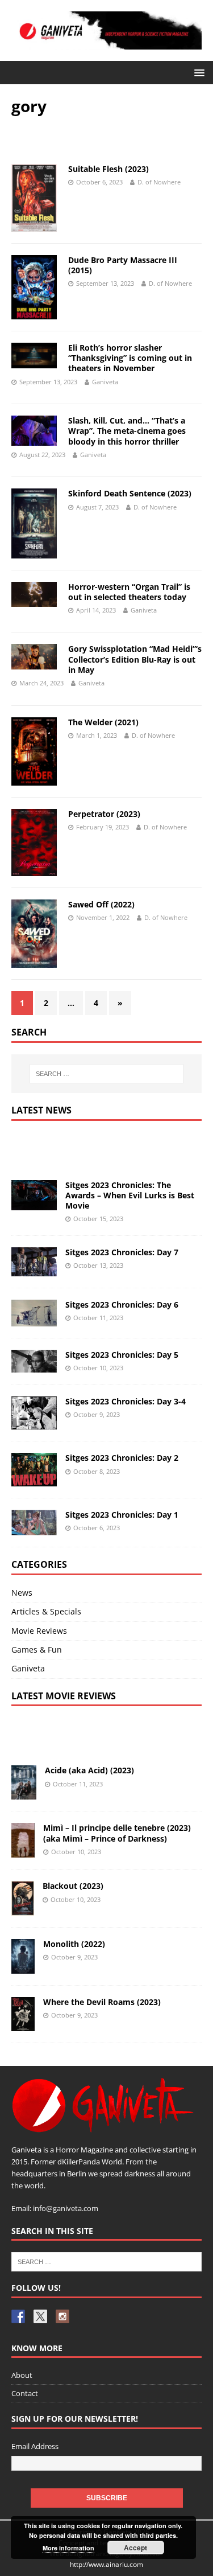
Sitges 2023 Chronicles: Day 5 (122, 1355)
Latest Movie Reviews (64, 1696)
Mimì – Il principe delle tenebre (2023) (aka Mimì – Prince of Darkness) (117, 1833)
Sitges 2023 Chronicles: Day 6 (122, 1305)
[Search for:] (107, 1074)
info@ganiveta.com (66, 2208)
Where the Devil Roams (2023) (102, 2002)
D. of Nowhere (159, 182)
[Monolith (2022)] (23, 1967)
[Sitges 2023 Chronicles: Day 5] (34, 1365)
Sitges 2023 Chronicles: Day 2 (122, 1458)
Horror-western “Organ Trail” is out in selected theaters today (129, 592)
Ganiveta (105, 382)
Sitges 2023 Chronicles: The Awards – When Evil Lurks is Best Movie (130, 1195)
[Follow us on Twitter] (40, 2316)
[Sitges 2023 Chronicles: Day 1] (34, 1529)
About (22, 2375)
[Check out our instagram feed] (62, 2316)
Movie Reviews (39, 1631)
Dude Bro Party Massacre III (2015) (123, 265)
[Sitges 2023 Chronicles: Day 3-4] (34, 1423)
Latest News (41, 1110)
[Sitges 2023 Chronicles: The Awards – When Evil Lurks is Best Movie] (34, 1203)
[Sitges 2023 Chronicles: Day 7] (34, 1270)
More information (68, 2548)
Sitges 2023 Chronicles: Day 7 (122, 1252)
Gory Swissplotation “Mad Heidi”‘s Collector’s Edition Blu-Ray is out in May (135, 659)
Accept (135, 2548)
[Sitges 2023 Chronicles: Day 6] (34, 1320)
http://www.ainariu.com (106, 2564)
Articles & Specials (46, 1611)
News (22, 1593)
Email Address (35, 2446)
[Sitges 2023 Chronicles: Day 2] (34, 1479)
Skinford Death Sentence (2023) (130, 493)
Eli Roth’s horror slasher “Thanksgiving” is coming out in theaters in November (130, 358)
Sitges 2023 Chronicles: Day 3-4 (126, 1401)
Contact (25, 2393)
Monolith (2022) (74, 1944)
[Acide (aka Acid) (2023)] (24, 1793)
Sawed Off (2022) (101, 904)
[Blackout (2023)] (23, 1909)
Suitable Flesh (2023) (108, 169)
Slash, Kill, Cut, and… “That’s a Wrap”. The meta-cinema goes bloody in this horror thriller (127, 431)
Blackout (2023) (73, 1886)
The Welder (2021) (103, 722)
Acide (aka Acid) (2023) (89, 1770)
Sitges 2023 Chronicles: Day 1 (122, 1515)
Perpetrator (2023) (104, 814)
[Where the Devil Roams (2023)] (23, 2025)
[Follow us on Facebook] (18, 2316)
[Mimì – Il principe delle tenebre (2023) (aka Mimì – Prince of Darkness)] (23, 1851)
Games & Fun (37, 1649)
